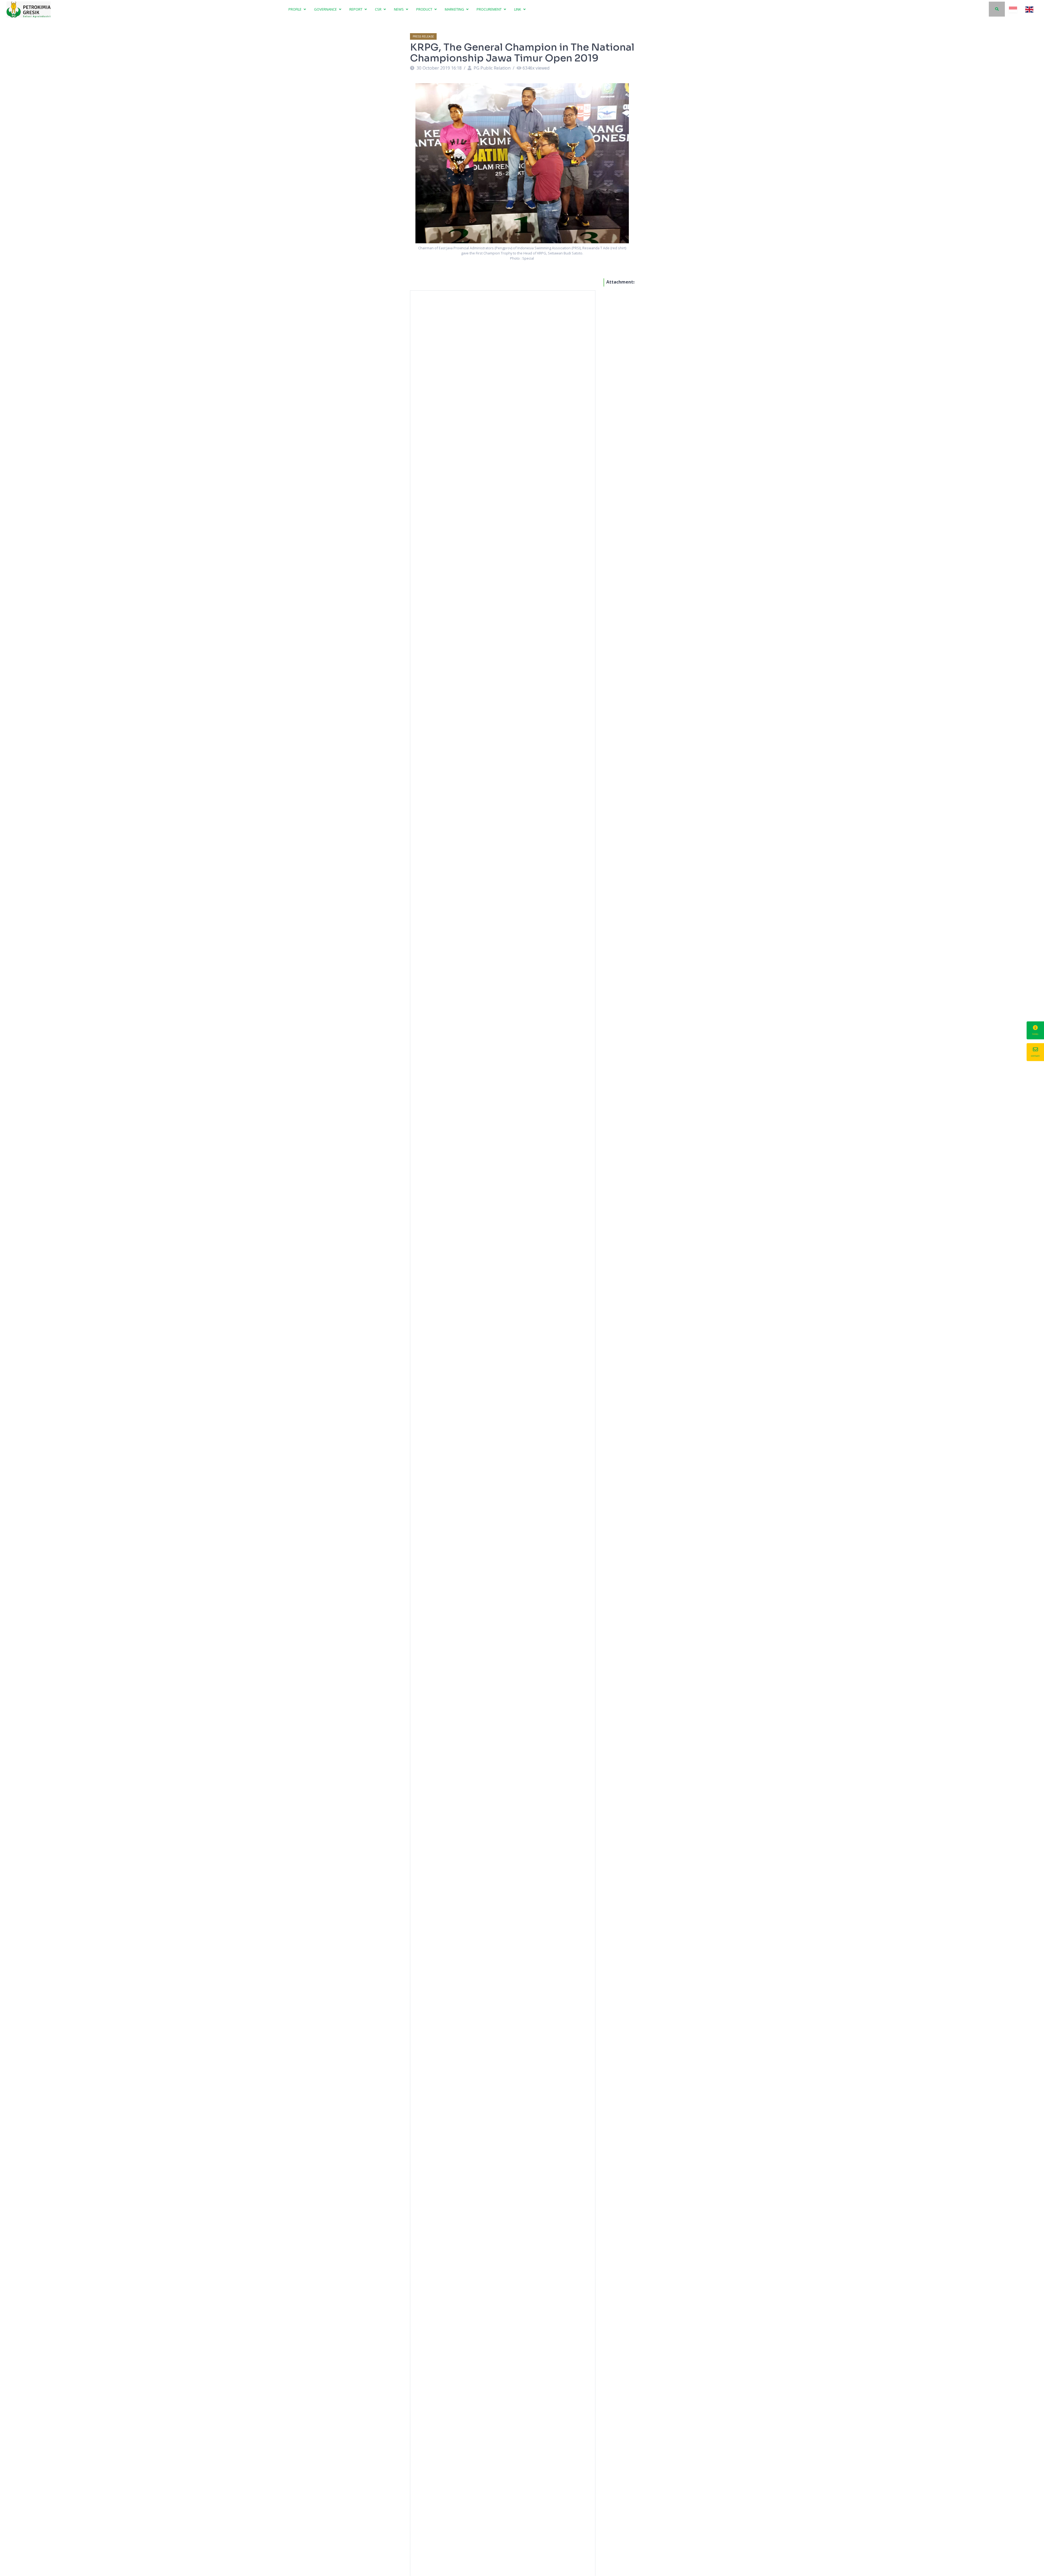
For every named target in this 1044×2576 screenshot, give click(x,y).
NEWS (399, 9)
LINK (518, 9)
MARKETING (455, 9)
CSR (379, 9)
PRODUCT (425, 9)
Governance (326, 9)
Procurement (490, 9)
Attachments (621, 282)
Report (356, 9)
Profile (295, 9)
